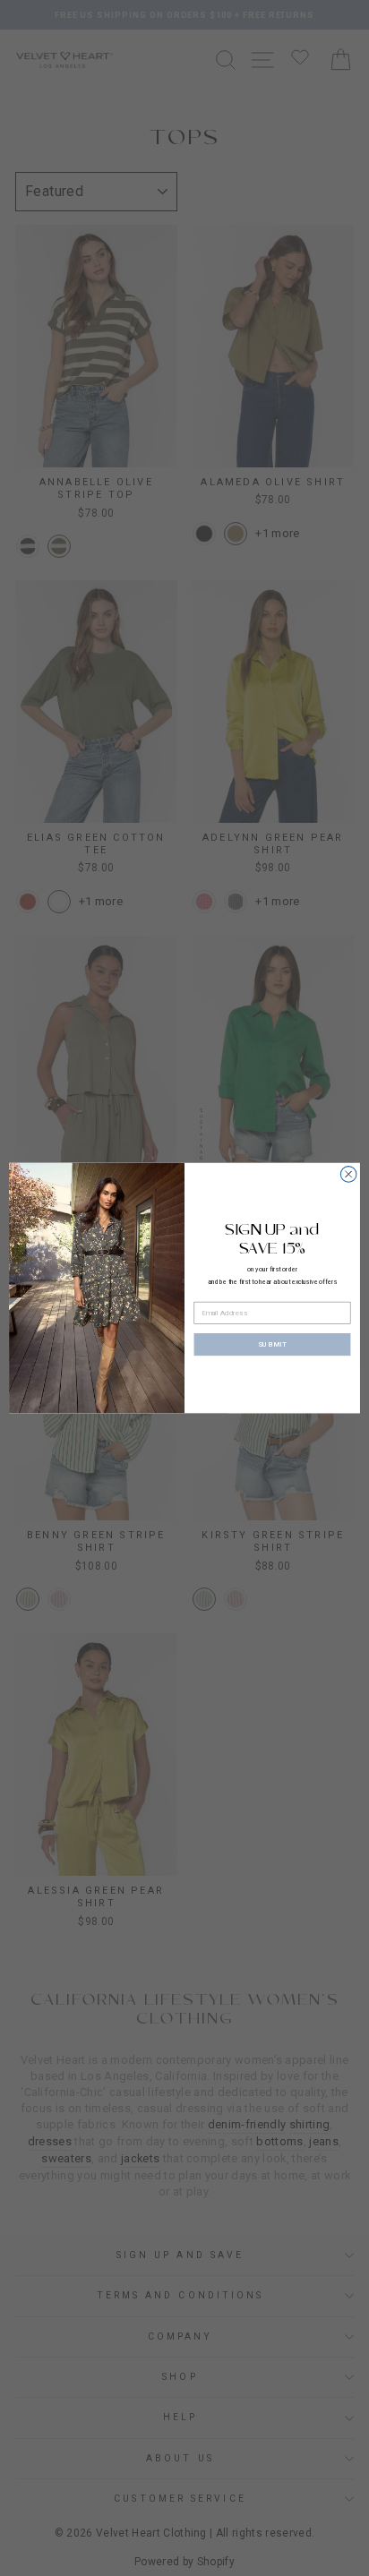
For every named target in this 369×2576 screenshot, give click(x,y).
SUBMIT (273, 1344)
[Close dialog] (348, 1175)
